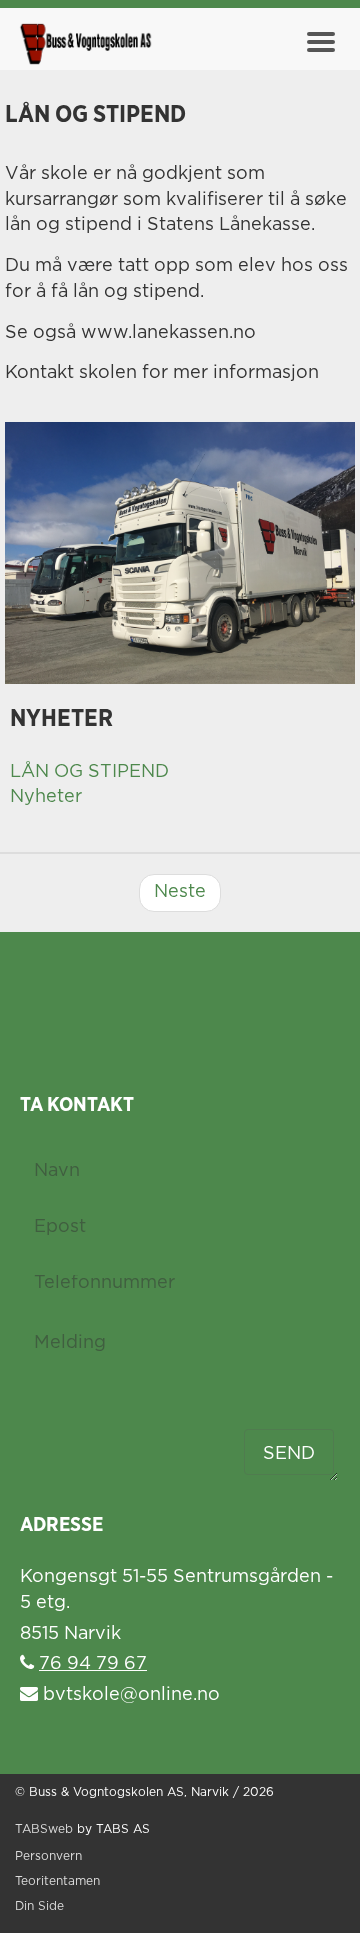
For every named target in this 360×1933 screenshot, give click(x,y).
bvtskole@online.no (129, 1695)
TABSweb (44, 1829)
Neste (180, 892)
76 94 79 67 (93, 1664)
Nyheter (46, 797)
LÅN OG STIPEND (89, 772)
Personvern (48, 1856)
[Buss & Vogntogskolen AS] (85, 45)
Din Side (39, 1906)
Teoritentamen (57, 1881)
